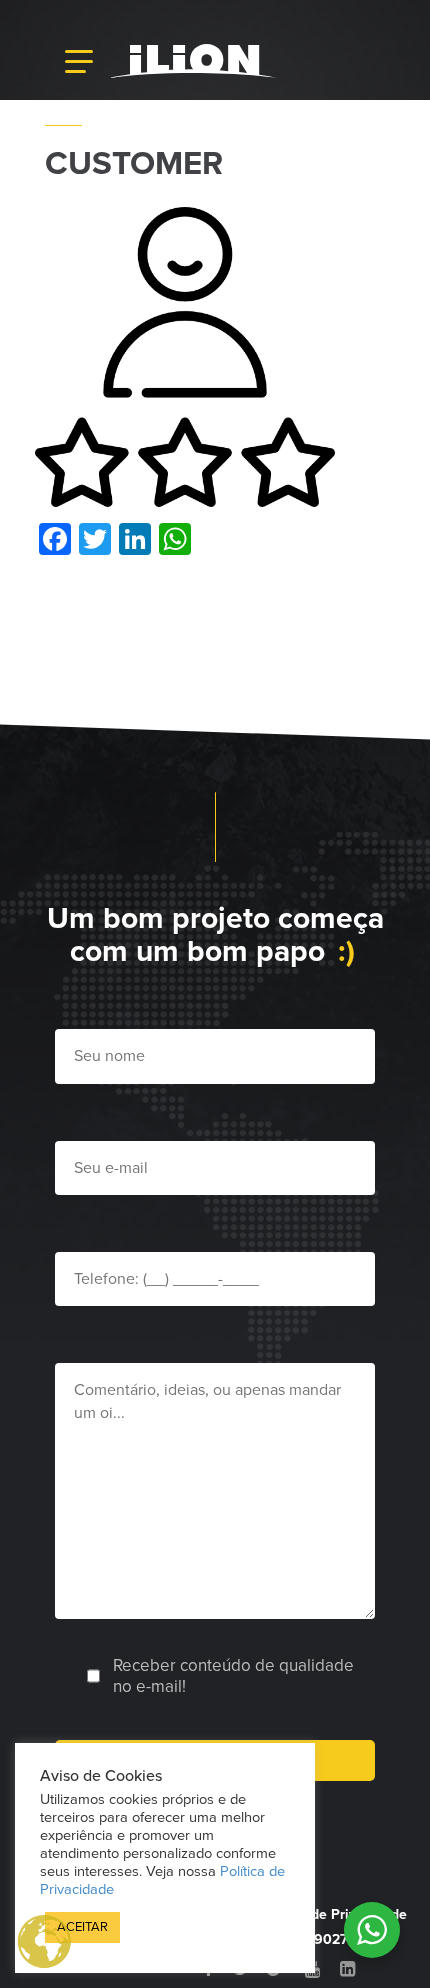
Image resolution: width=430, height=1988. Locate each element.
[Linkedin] (347, 1969)
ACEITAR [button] (82, 1927)
